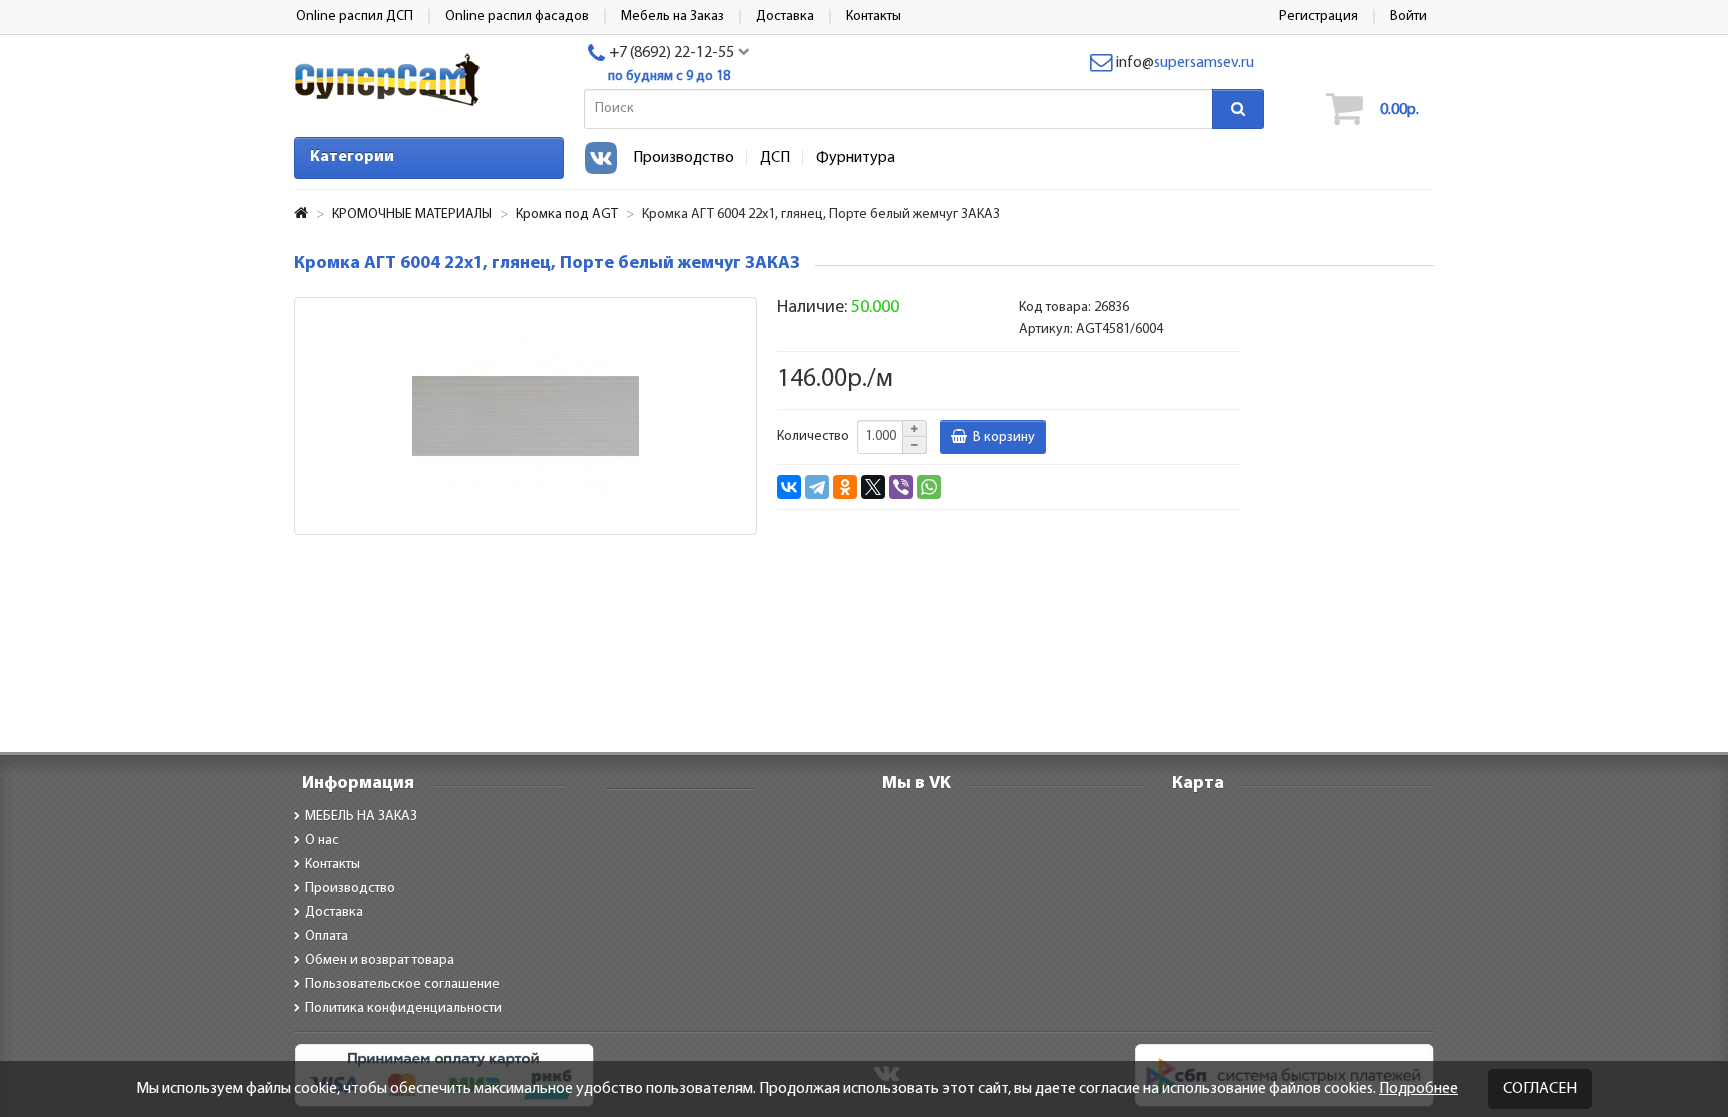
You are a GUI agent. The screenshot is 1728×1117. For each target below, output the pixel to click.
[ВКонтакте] (789, 487)
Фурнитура (855, 158)
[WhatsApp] (929, 487)
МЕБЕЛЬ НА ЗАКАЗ (361, 816)
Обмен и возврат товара (379, 960)
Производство (683, 158)
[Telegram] (817, 487)
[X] (873, 487)
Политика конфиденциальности (403, 1008)
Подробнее (1418, 1089)
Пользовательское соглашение (402, 984)
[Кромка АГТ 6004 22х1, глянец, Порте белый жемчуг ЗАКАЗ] (525, 416)
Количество (813, 436)
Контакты (332, 864)
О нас (322, 840)
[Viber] (901, 487)
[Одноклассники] (845, 487)
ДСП (775, 158)
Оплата (326, 936)
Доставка (334, 912)
